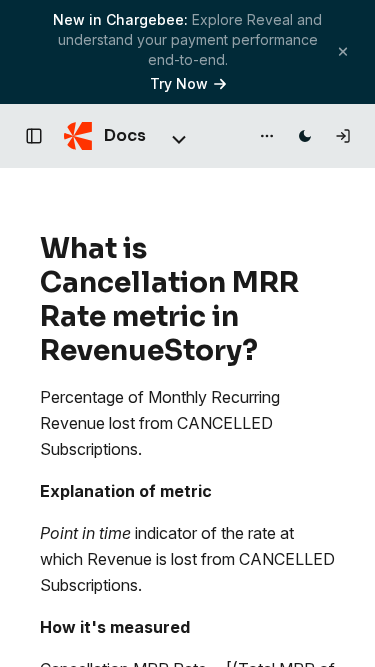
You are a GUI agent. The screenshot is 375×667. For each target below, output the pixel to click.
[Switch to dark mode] (305, 136)
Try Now (179, 83)
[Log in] (343, 136)
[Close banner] (343, 51)
